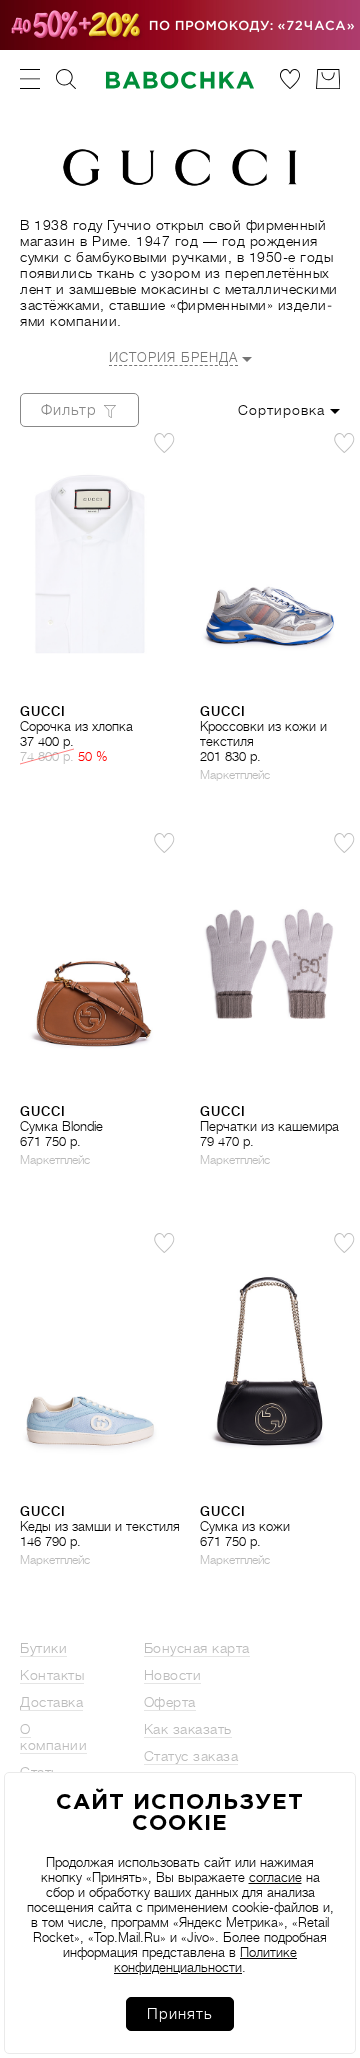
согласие (275, 1877)
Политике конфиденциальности (205, 1960)
